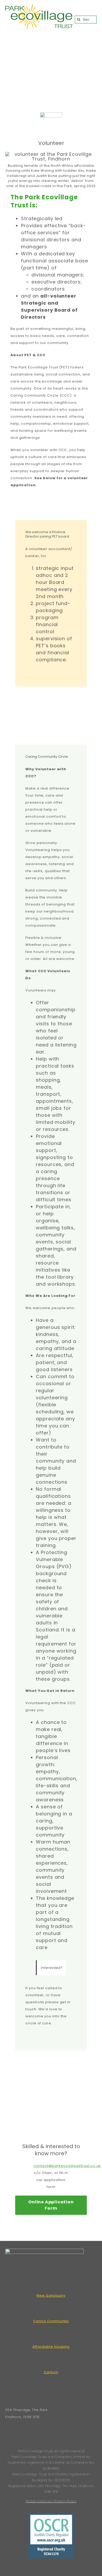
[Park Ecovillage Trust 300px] (39, 7)
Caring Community (51, 2321)
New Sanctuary (51, 2295)
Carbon (51, 2372)
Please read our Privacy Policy (51, 2501)
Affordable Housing (51, 2347)
